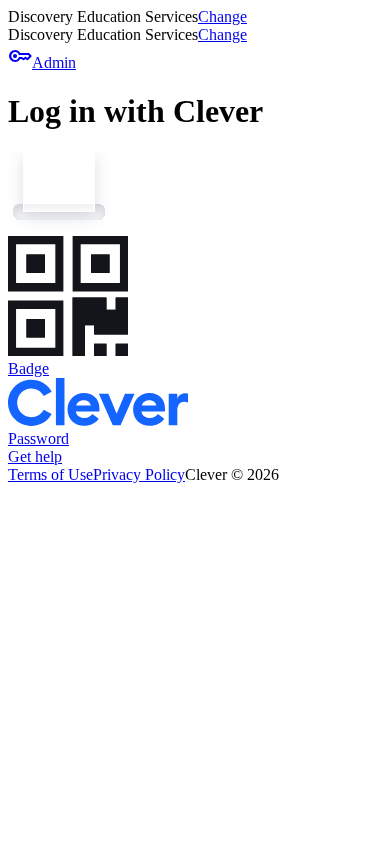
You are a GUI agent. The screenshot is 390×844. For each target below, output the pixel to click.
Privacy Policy (139, 474)
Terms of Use (50, 474)
